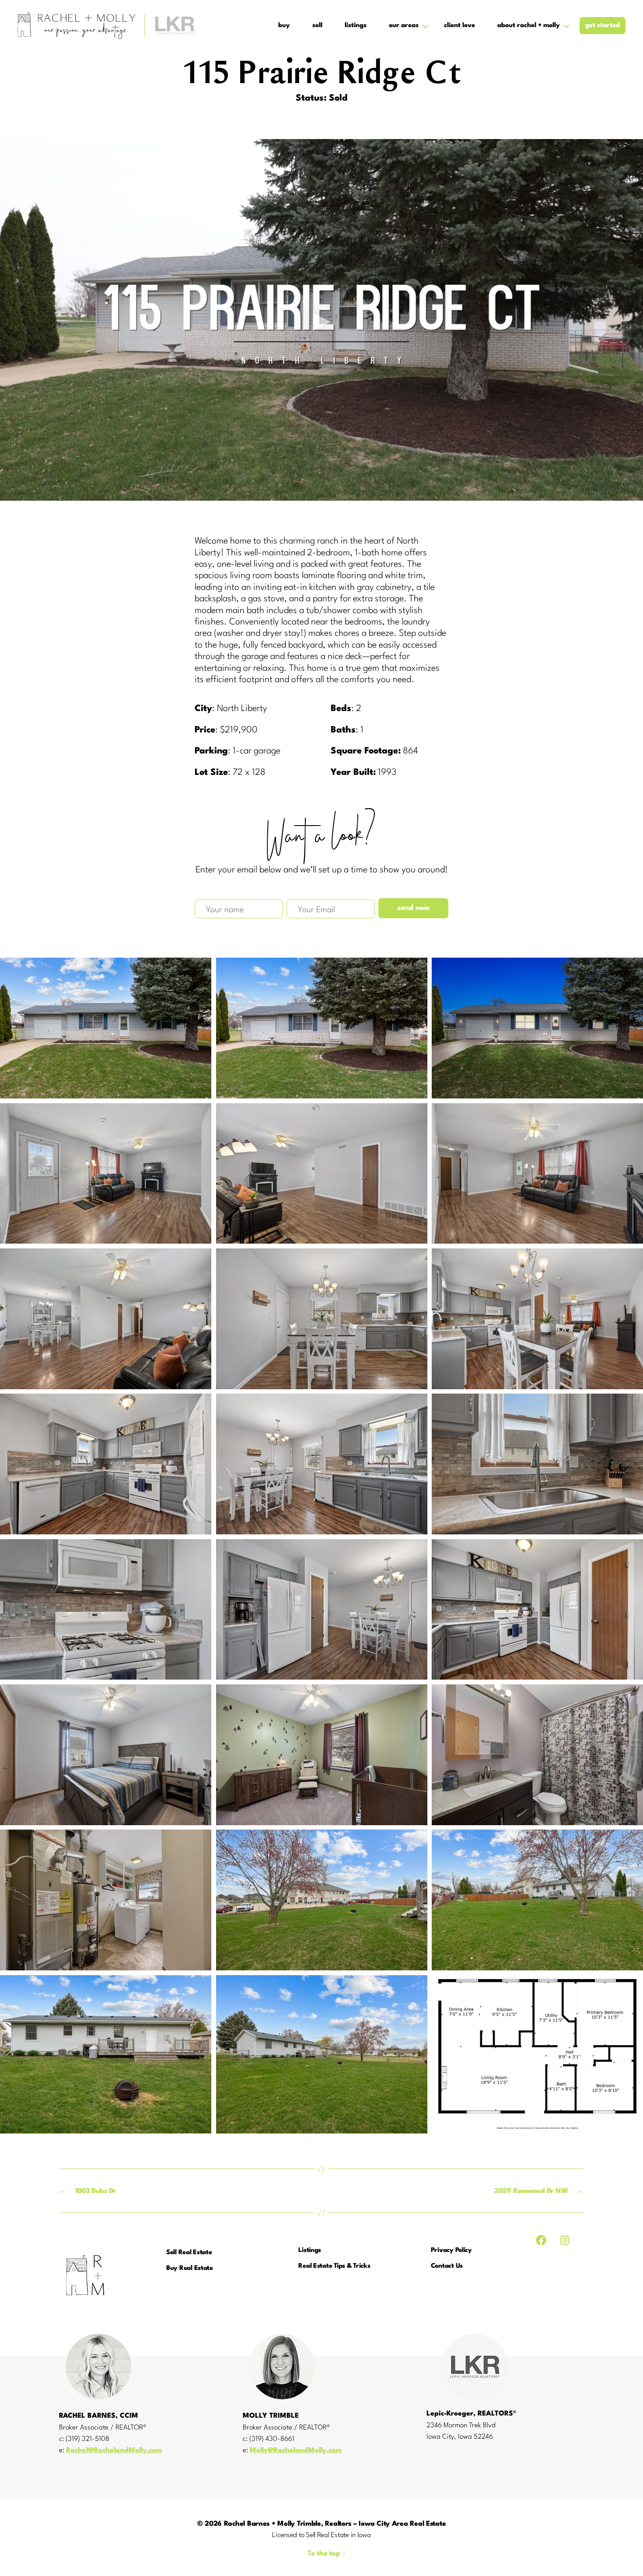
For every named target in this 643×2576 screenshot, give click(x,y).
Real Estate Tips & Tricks (334, 2266)
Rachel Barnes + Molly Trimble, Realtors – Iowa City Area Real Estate (335, 2524)
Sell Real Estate (189, 2253)
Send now (414, 908)
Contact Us (447, 2266)
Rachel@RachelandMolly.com (114, 2451)
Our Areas (404, 26)
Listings (356, 26)
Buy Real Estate (190, 2268)
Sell (317, 26)
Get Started (603, 26)
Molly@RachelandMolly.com (296, 2451)
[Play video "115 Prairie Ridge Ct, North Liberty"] (321, 320)
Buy (284, 26)
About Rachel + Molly (529, 26)
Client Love (460, 26)
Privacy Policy (451, 2250)
